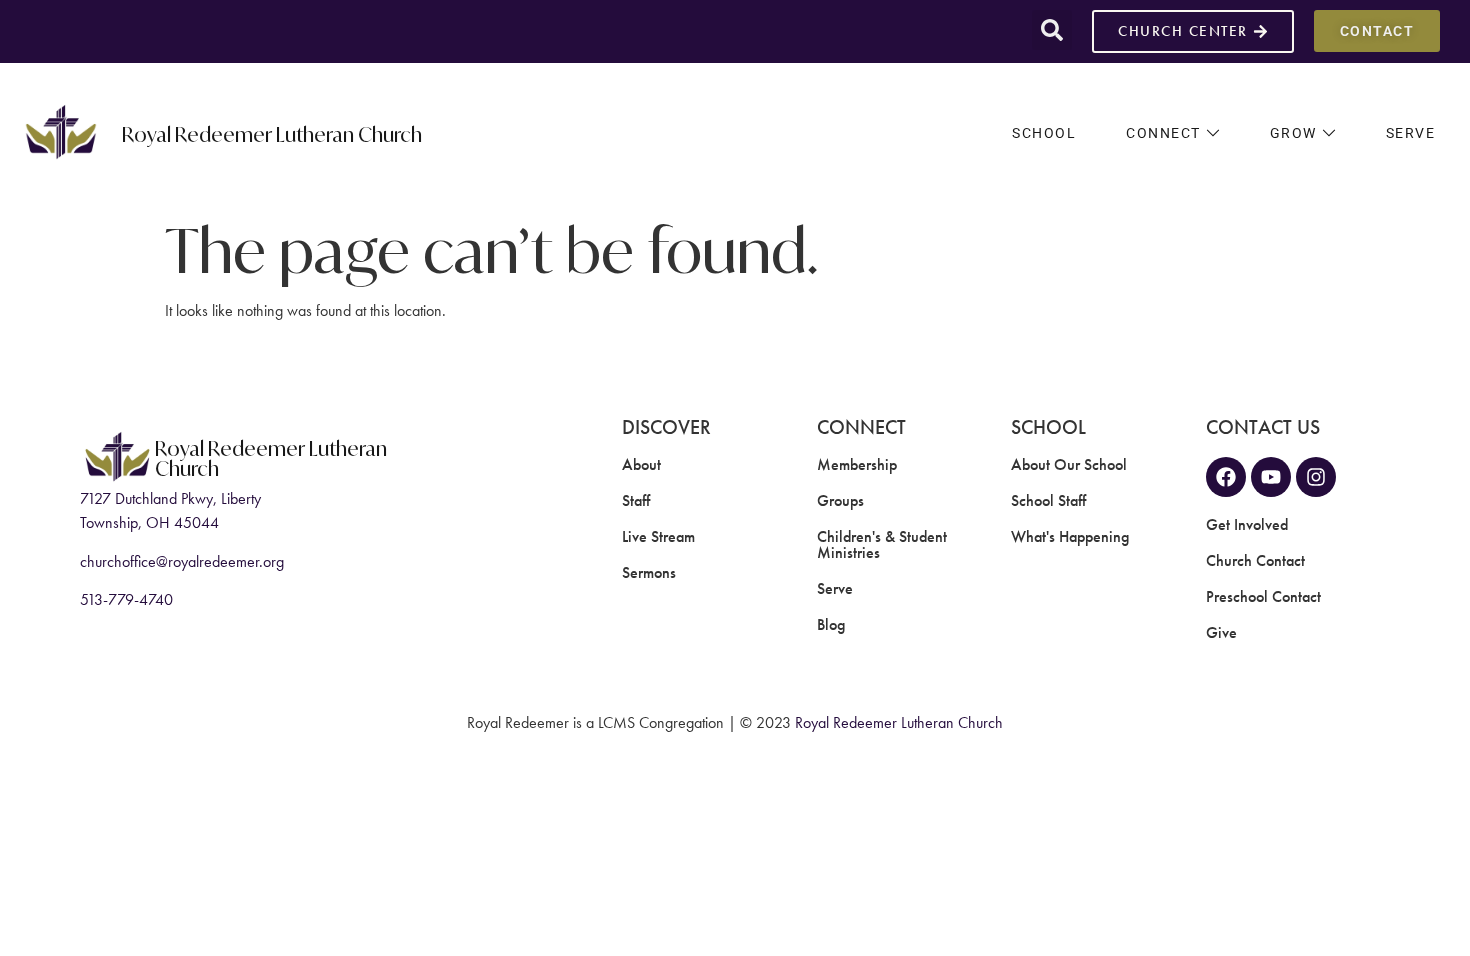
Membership (857, 464)
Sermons (649, 572)
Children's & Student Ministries (882, 544)
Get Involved (1247, 524)
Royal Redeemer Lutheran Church (272, 133)
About (641, 464)
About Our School (1069, 464)
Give (1221, 632)
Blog (831, 624)
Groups (840, 500)
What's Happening (1070, 536)
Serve (835, 588)
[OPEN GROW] (1329, 133)
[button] (1052, 30)
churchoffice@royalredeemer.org (182, 561)
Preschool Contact (1263, 596)
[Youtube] (1271, 477)
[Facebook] (1226, 477)
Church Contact (1255, 560)
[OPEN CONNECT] (1213, 133)
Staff (636, 500)
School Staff (1048, 500)
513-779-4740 (126, 599)
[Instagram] (1316, 477)
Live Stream (658, 536)
